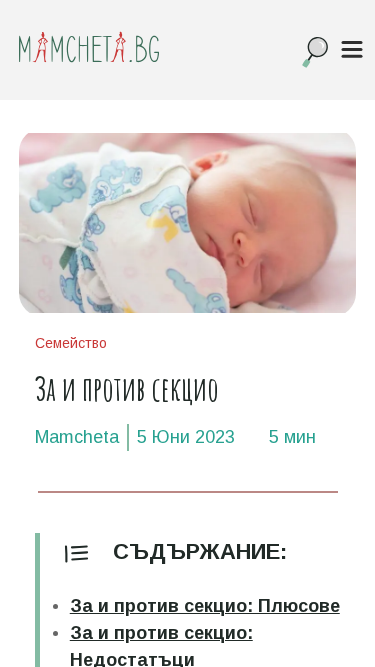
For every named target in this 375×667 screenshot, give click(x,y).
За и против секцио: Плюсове (205, 606)
